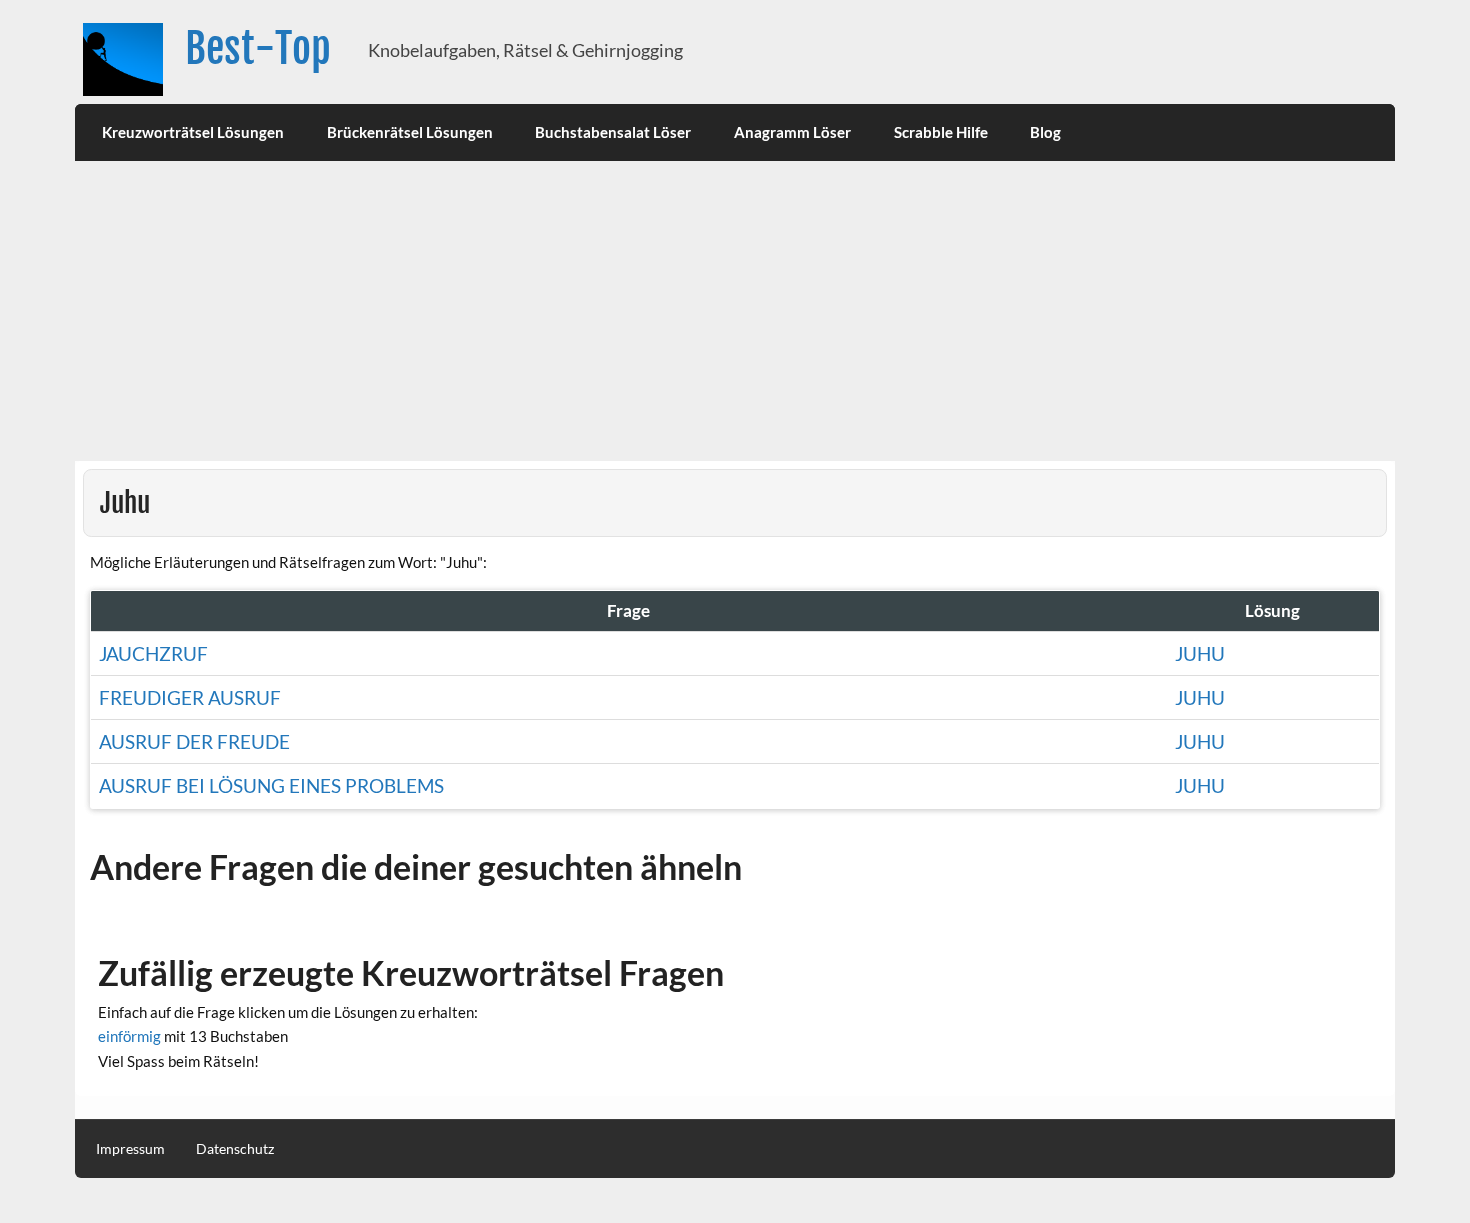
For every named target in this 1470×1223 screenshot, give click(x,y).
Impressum (130, 1149)
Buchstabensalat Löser (613, 132)
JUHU (1200, 785)
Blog (1045, 132)
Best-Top (258, 48)
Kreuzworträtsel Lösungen (193, 132)
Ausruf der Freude (194, 741)
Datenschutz (235, 1149)
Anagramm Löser (792, 132)
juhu (1200, 697)
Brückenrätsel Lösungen (410, 132)
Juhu (1200, 653)
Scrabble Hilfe (941, 132)
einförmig (129, 1036)
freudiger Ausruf (190, 697)
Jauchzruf (153, 653)
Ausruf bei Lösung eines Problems (271, 785)
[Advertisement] (735, 311)
